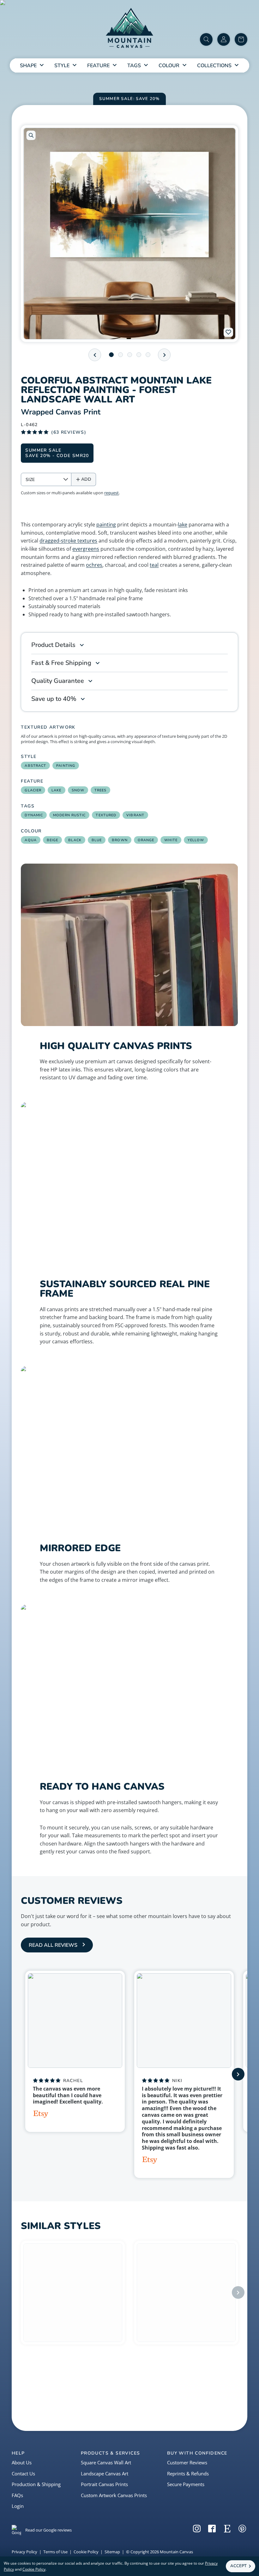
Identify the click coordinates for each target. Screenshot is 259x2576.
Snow (78, 790)
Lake (56, 790)
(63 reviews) (69, 432)
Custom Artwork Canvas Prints (114, 2495)
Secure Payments (186, 2484)
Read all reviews (53, 1945)
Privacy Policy (24, 2552)
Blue (97, 840)
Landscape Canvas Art (105, 2473)
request (111, 493)
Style (62, 66)
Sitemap (112, 2552)
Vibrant (135, 815)
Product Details (53, 645)
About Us (22, 2462)
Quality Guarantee (58, 681)
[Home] (129, 29)
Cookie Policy (86, 2552)
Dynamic (34, 815)
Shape (28, 66)
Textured (106, 815)
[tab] (111, 355)
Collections (214, 66)
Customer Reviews (187, 2462)
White (171, 840)
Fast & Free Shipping (61, 663)
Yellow (196, 840)
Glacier (33, 790)
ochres (94, 565)
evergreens (86, 549)
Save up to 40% (54, 699)
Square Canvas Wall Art (106, 2462)
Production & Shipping (36, 2484)
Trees (101, 790)
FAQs (17, 2495)
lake (183, 525)
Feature (98, 66)
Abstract (35, 766)
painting (106, 525)
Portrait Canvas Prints (104, 2484)
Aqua (30, 840)
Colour (169, 66)
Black (75, 840)
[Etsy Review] (41, 2115)
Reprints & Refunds (188, 2473)
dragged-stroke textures (68, 541)
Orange (146, 840)
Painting (66, 766)
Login (18, 2506)
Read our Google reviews (48, 2530)
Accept (238, 2566)
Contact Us (23, 2473)
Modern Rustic (69, 815)
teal (154, 565)
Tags (134, 66)
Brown (120, 840)
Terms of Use (55, 2552)
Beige (53, 840)
